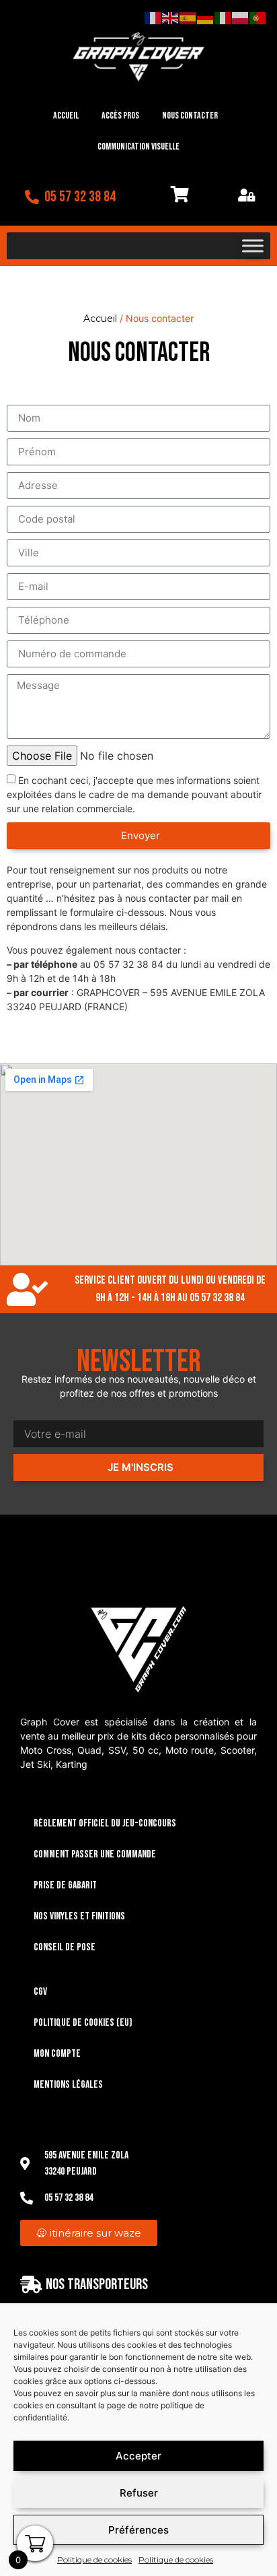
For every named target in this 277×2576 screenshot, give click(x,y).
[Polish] (241, 18)
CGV (40, 1992)
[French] (153, 18)
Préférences (138, 2530)
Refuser (139, 2493)
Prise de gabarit (65, 1885)
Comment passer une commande (95, 1854)
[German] (206, 18)
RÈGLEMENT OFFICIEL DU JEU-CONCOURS (105, 1823)
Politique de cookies (94, 2560)
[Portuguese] (258, 18)
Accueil (66, 115)
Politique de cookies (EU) (83, 2023)
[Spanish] (188, 18)
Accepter (138, 2456)
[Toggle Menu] (253, 246)
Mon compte (57, 2054)
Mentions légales (68, 2085)
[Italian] (223, 18)
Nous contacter (190, 115)
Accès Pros (120, 115)
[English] (171, 18)
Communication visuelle (138, 146)
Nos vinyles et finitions (79, 1916)
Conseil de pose (65, 1947)
